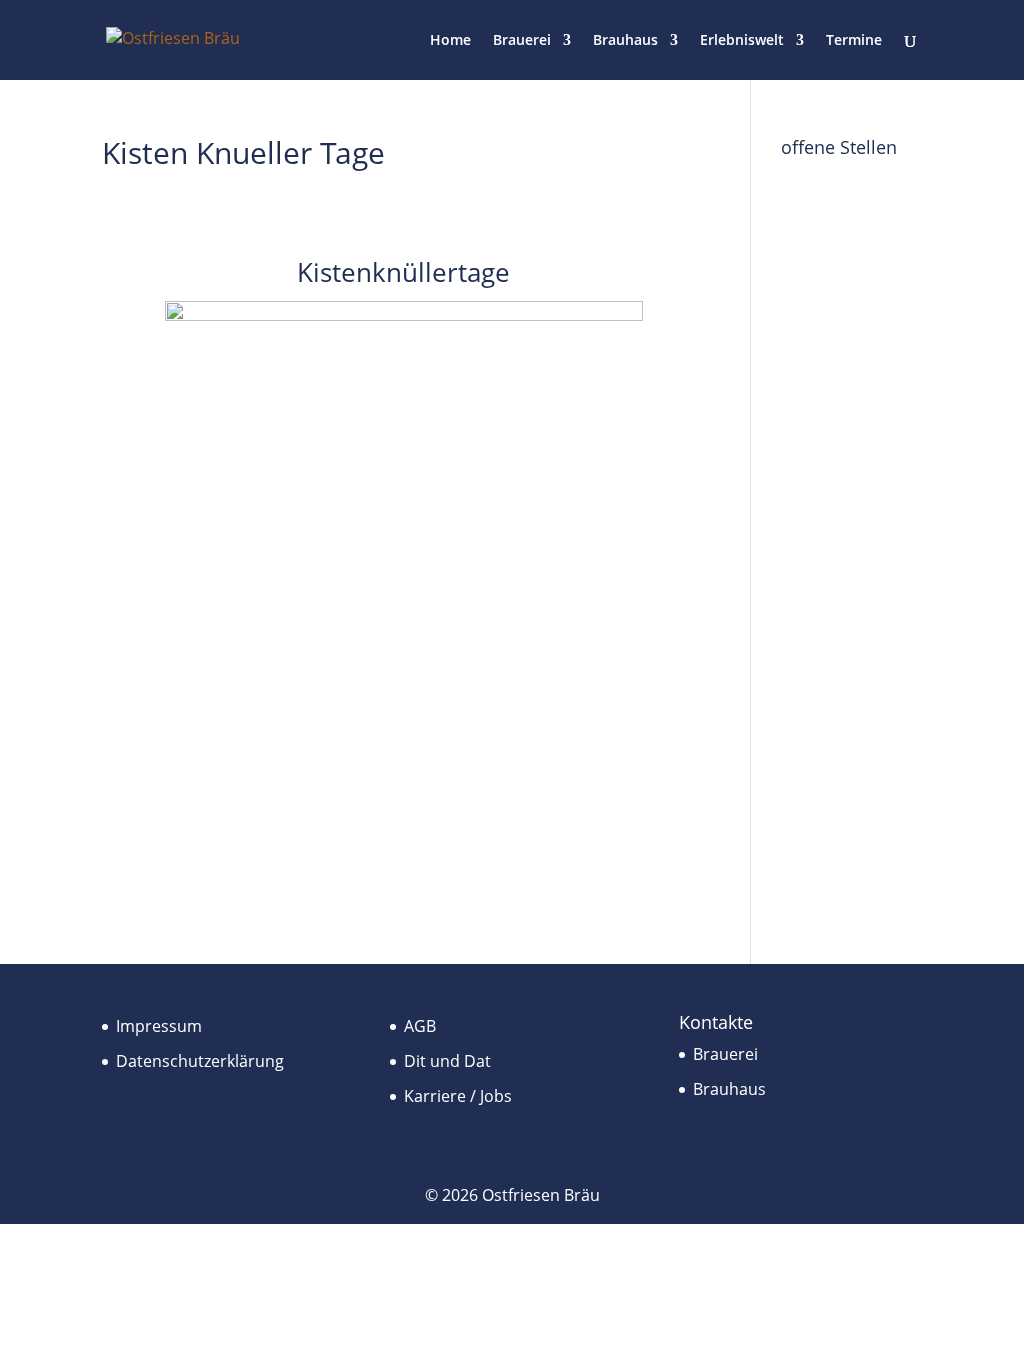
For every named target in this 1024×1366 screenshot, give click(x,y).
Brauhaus (625, 41)
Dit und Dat (447, 1061)
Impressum (159, 1026)
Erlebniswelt (742, 41)
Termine (854, 41)
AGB (420, 1026)
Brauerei (522, 41)
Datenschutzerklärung (200, 1061)
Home (450, 41)
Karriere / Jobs (458, 1096)
